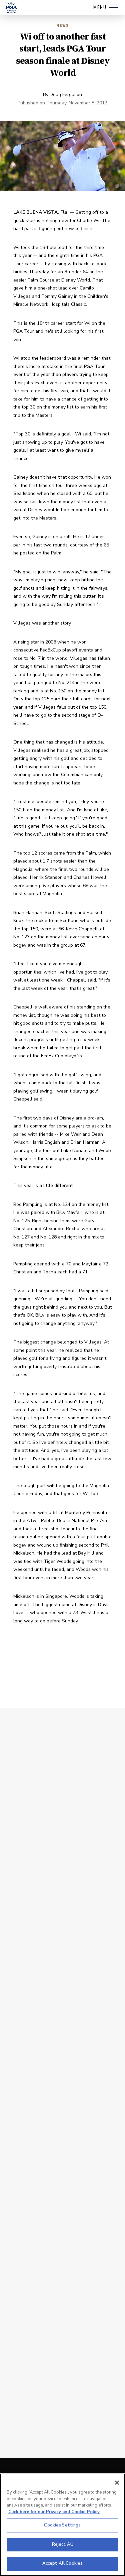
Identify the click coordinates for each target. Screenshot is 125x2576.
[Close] (117, 2483)
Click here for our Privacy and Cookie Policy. (54, 2512)
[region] (62, 2525)
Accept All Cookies (62, 2563)
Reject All (62, 2544)
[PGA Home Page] (11, 8)
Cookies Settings (62, 2525)
